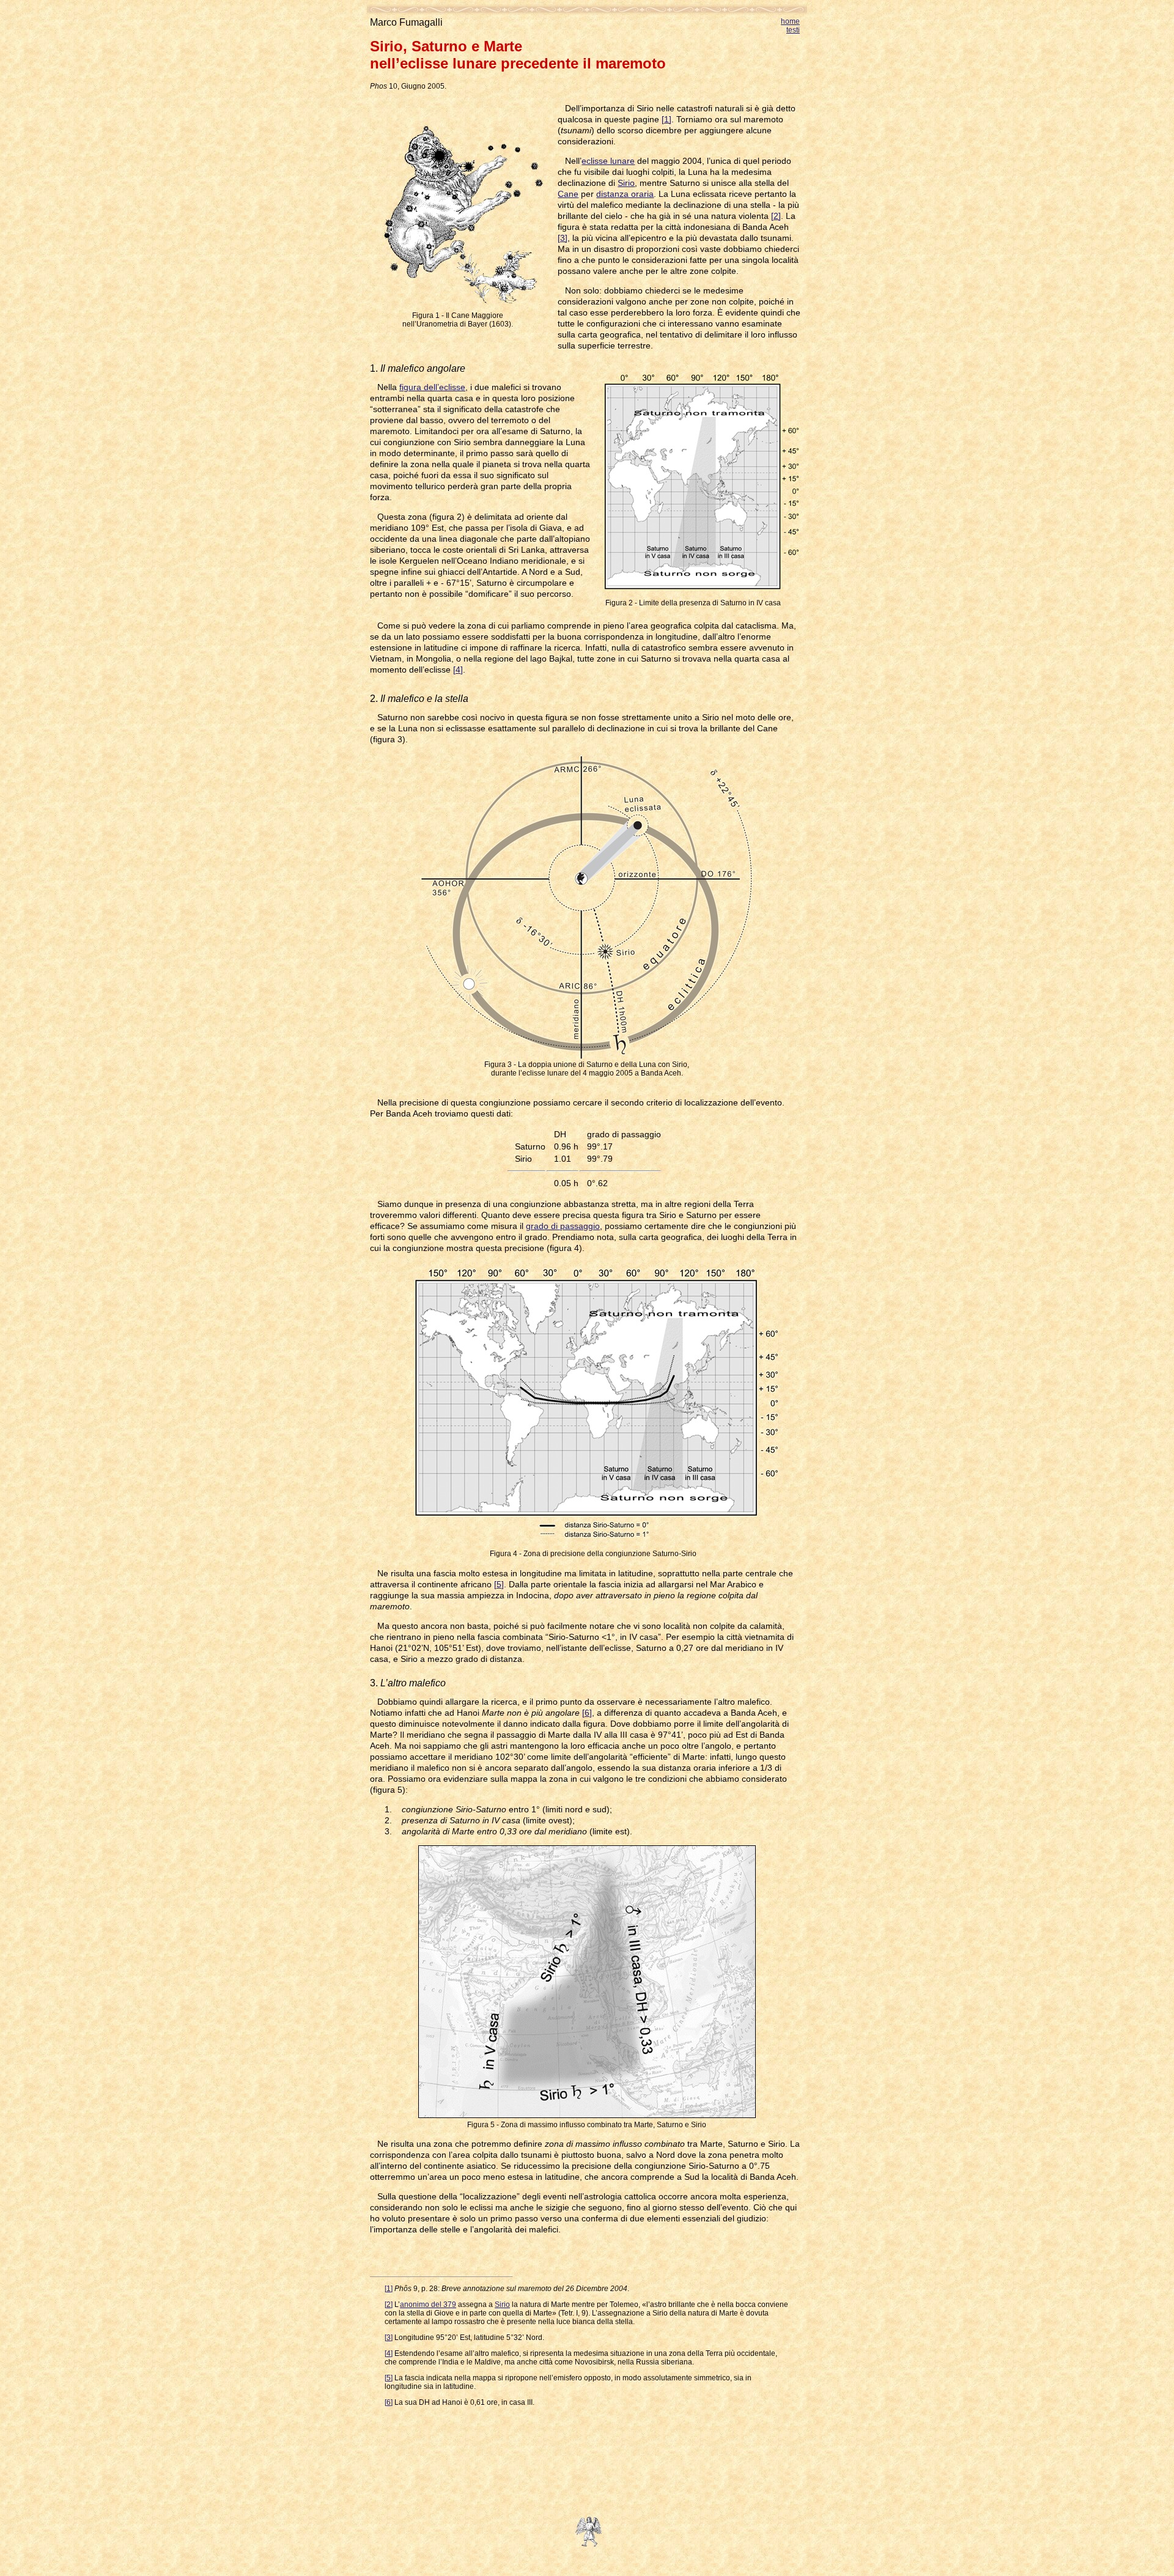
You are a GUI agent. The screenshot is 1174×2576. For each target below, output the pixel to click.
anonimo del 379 (428, 2305)
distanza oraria (625, 194)
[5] (499, 1584)
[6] (587, 1713)
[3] (563, 238)
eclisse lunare (608, 161)
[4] (458, 670)
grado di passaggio (563, 1226)
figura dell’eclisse (432, 387)
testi (793, 30)
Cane (568, 194)
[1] (666, 119)
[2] (776, 216)
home (790, 21)
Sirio (626, 183)
